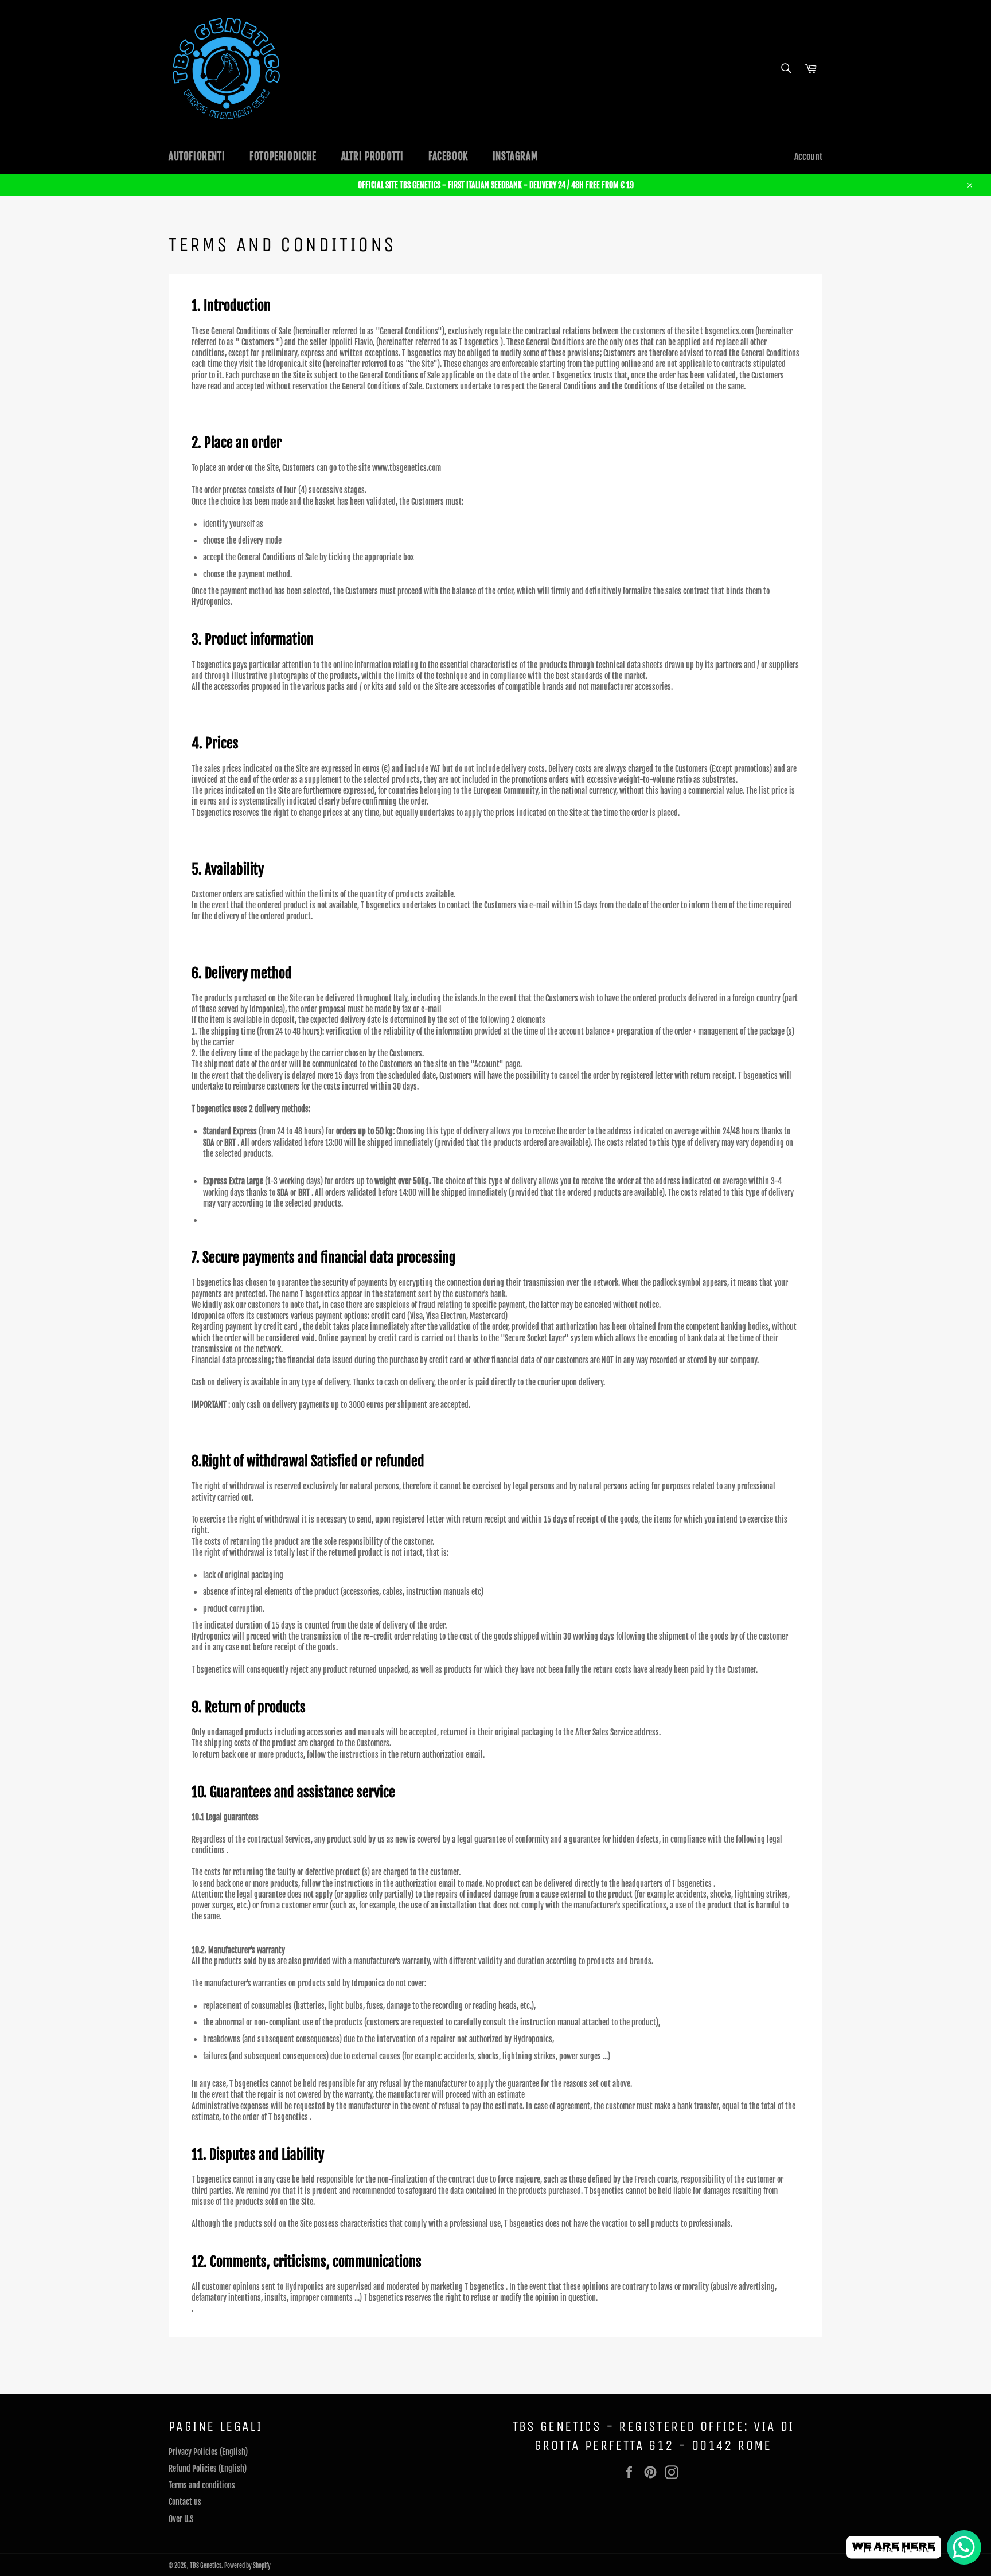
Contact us (185, 2502)
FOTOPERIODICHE (283, 156)
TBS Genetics (206, 2566)
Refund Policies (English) (208, 2468)
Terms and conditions (202, 2485)
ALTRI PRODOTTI (372, 156)
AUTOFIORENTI (197, 156)
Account (808, 157)
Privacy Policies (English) (208, 2452)
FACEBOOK (448, 156)
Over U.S (181, 2519)
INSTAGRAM (515, 156)
